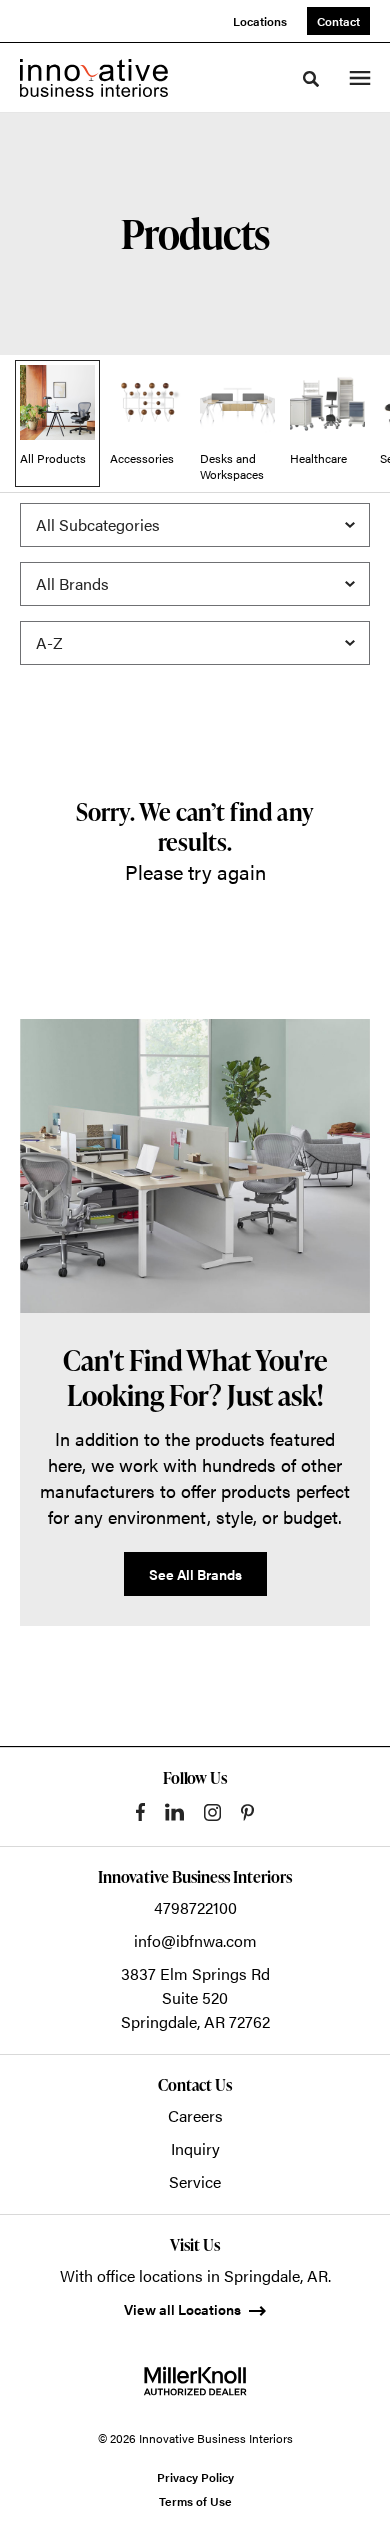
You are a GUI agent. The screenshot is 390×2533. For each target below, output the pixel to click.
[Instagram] (212, 1812)
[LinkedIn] (174, 1812)
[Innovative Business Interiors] (94, 78)
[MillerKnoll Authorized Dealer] (195, 2381)
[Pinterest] (247, 1812)
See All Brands (195, 1574)
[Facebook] (140, 1812)
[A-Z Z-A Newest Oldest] (195, 643)
